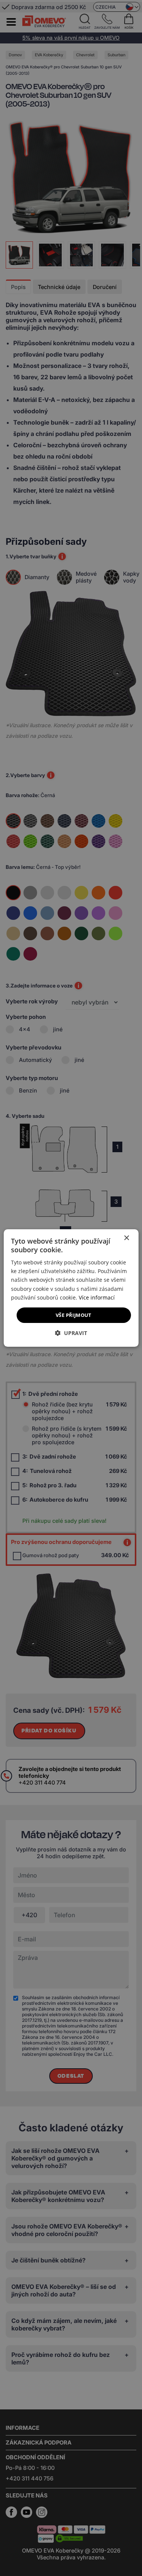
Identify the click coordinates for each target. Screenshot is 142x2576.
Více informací (97, 1297)
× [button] (126, 1238)
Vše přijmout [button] (74, 1315)
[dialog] (71, 1288)
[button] (71, 1333)
